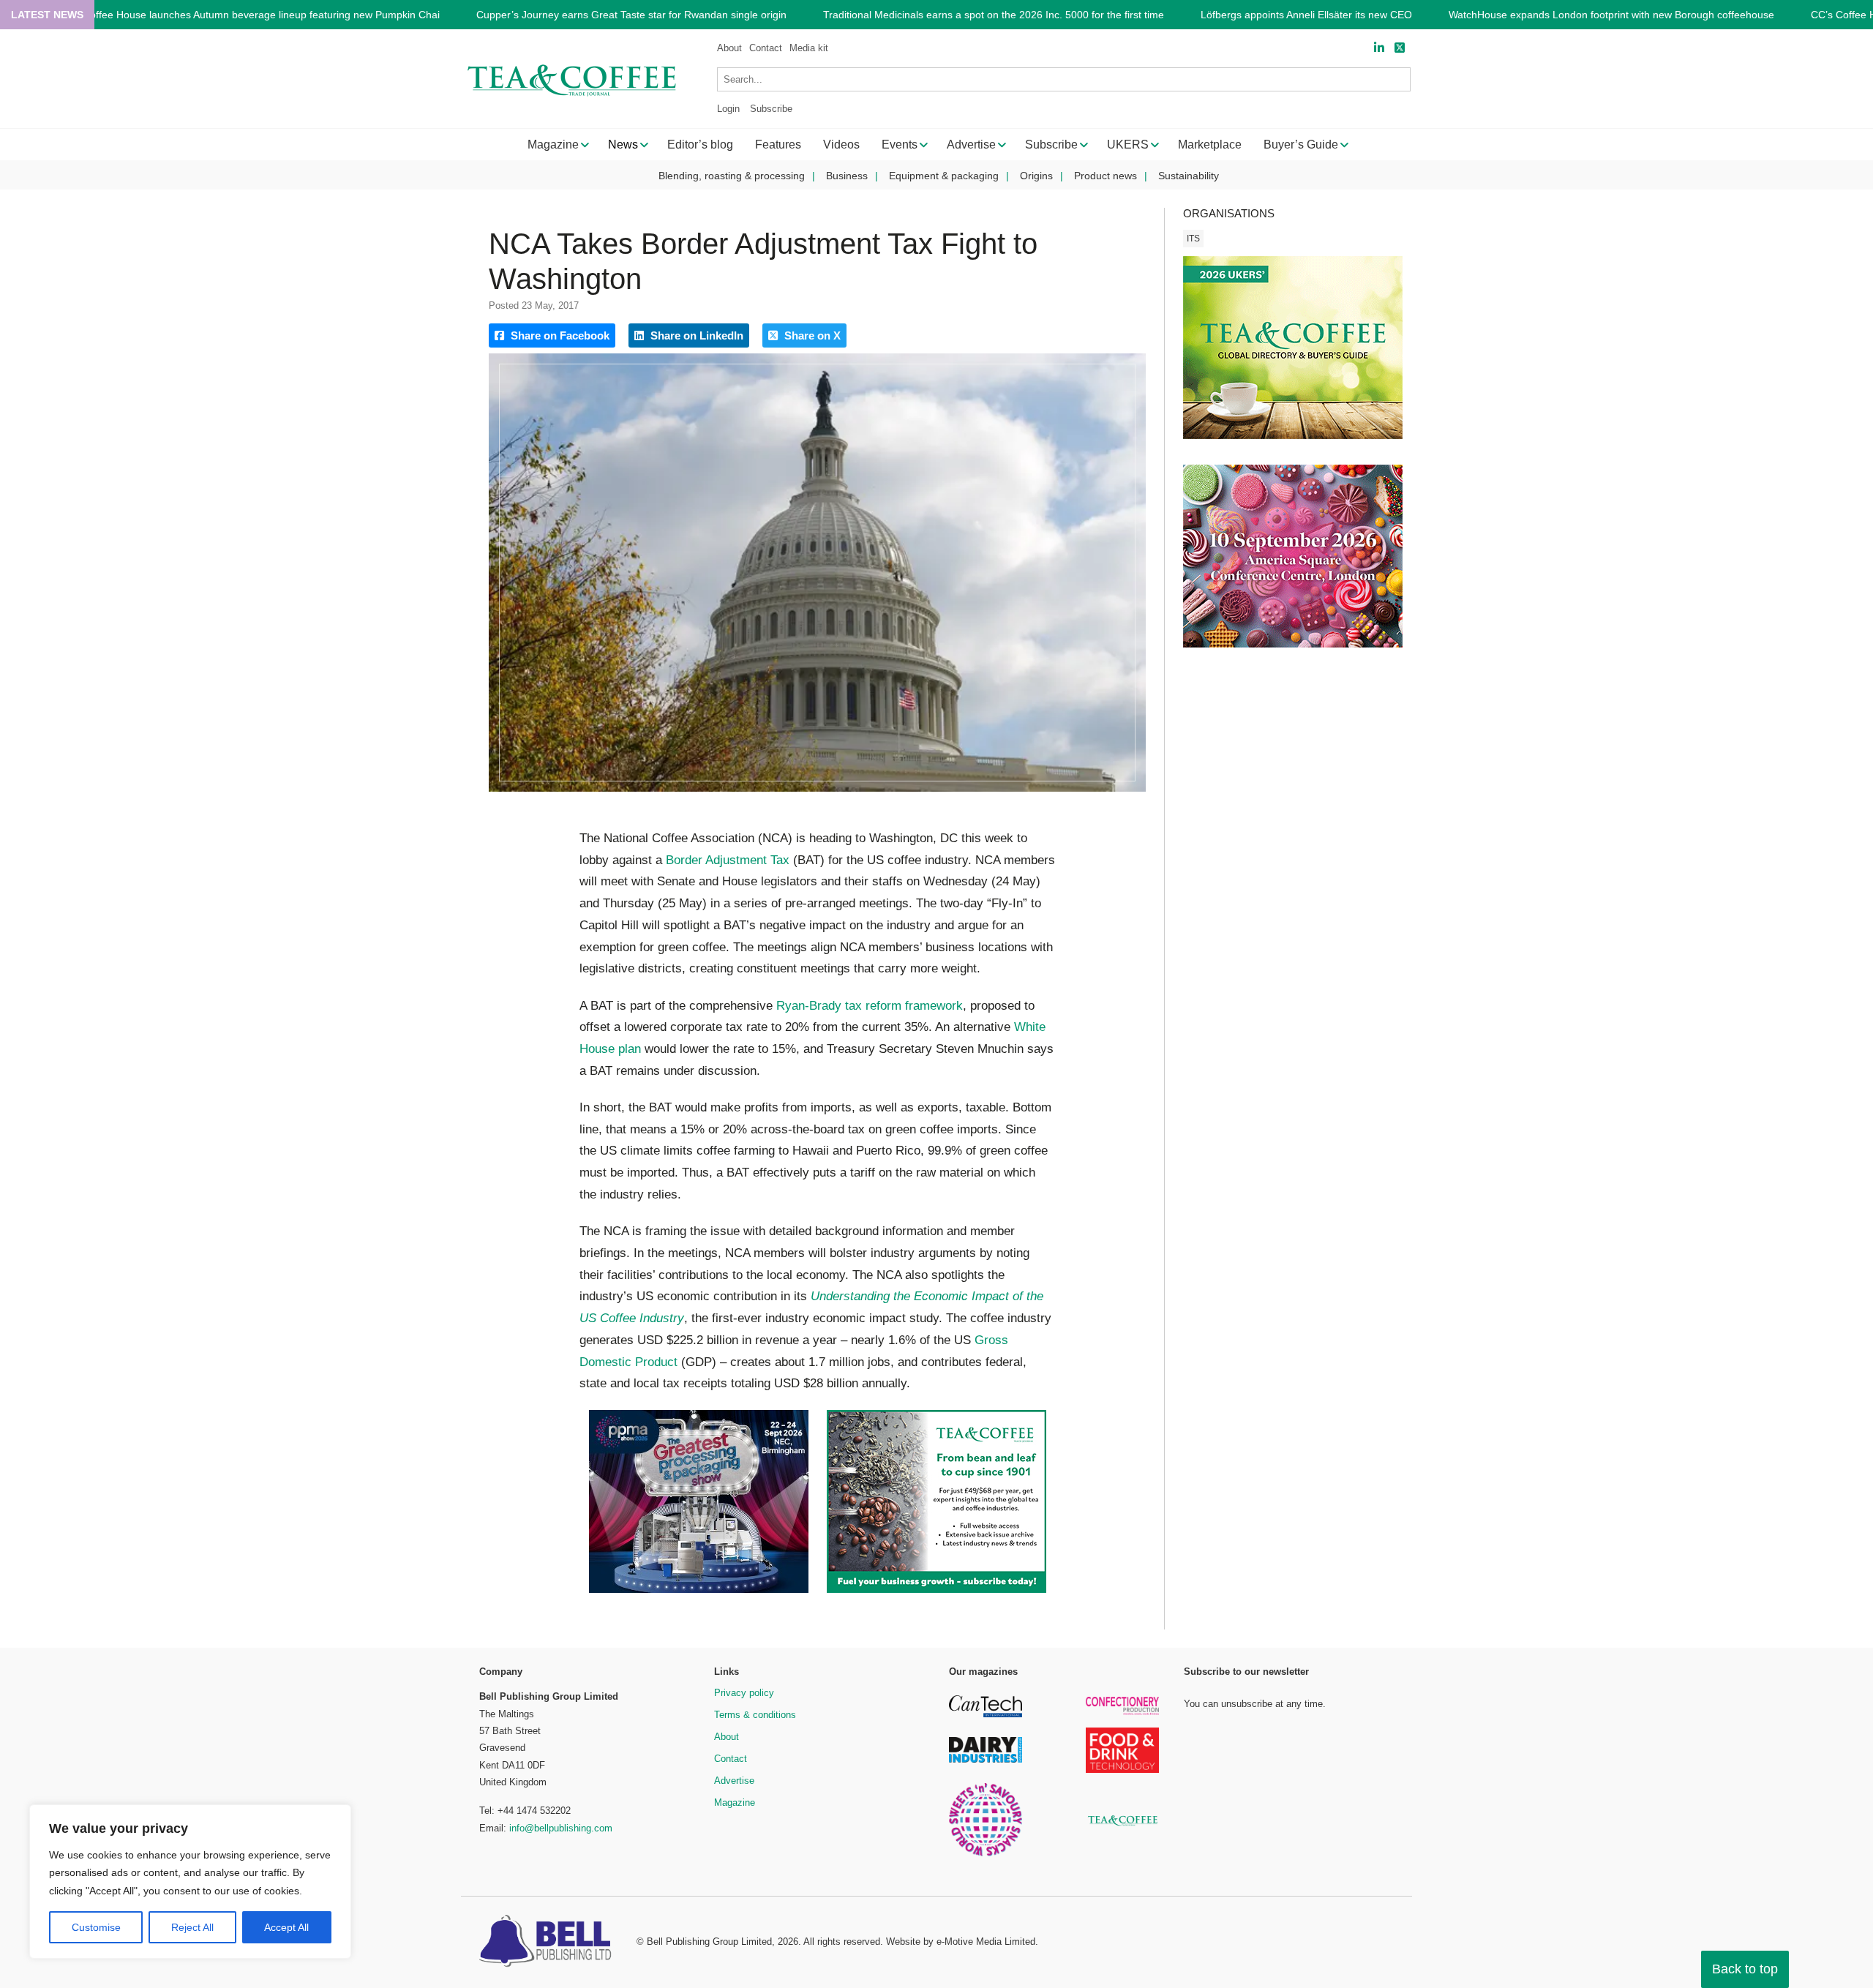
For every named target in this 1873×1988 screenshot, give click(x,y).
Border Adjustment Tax (728, 860)
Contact (766, 48)
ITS (1193, 239)
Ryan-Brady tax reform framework (870, 1006)
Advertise (734, 1781)
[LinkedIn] (1379, 48)
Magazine (735, 1803)
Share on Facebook (559, 335)
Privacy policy (744, 1693)
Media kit (809, 48)
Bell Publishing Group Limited (709, 1942)
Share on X (811, 335)
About (729, 48)
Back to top (1745, 1969)
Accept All (286, 1927)
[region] (190, 1882)
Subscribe (771, 109)
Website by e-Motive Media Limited (961, 1942)
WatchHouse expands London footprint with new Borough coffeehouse (1611, 15)
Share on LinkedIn (695, 335)
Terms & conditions (755, 1715)
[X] (1400, 48)
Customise (96, 1927)
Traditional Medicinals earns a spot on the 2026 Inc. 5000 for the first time (994, 15)
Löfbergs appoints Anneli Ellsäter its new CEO (1306, 15)
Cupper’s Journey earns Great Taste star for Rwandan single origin (631, 15)
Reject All (192, 1927)
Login (728, 109)
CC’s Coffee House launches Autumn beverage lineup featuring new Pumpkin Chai (249, 15)
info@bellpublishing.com (561, 1828)
